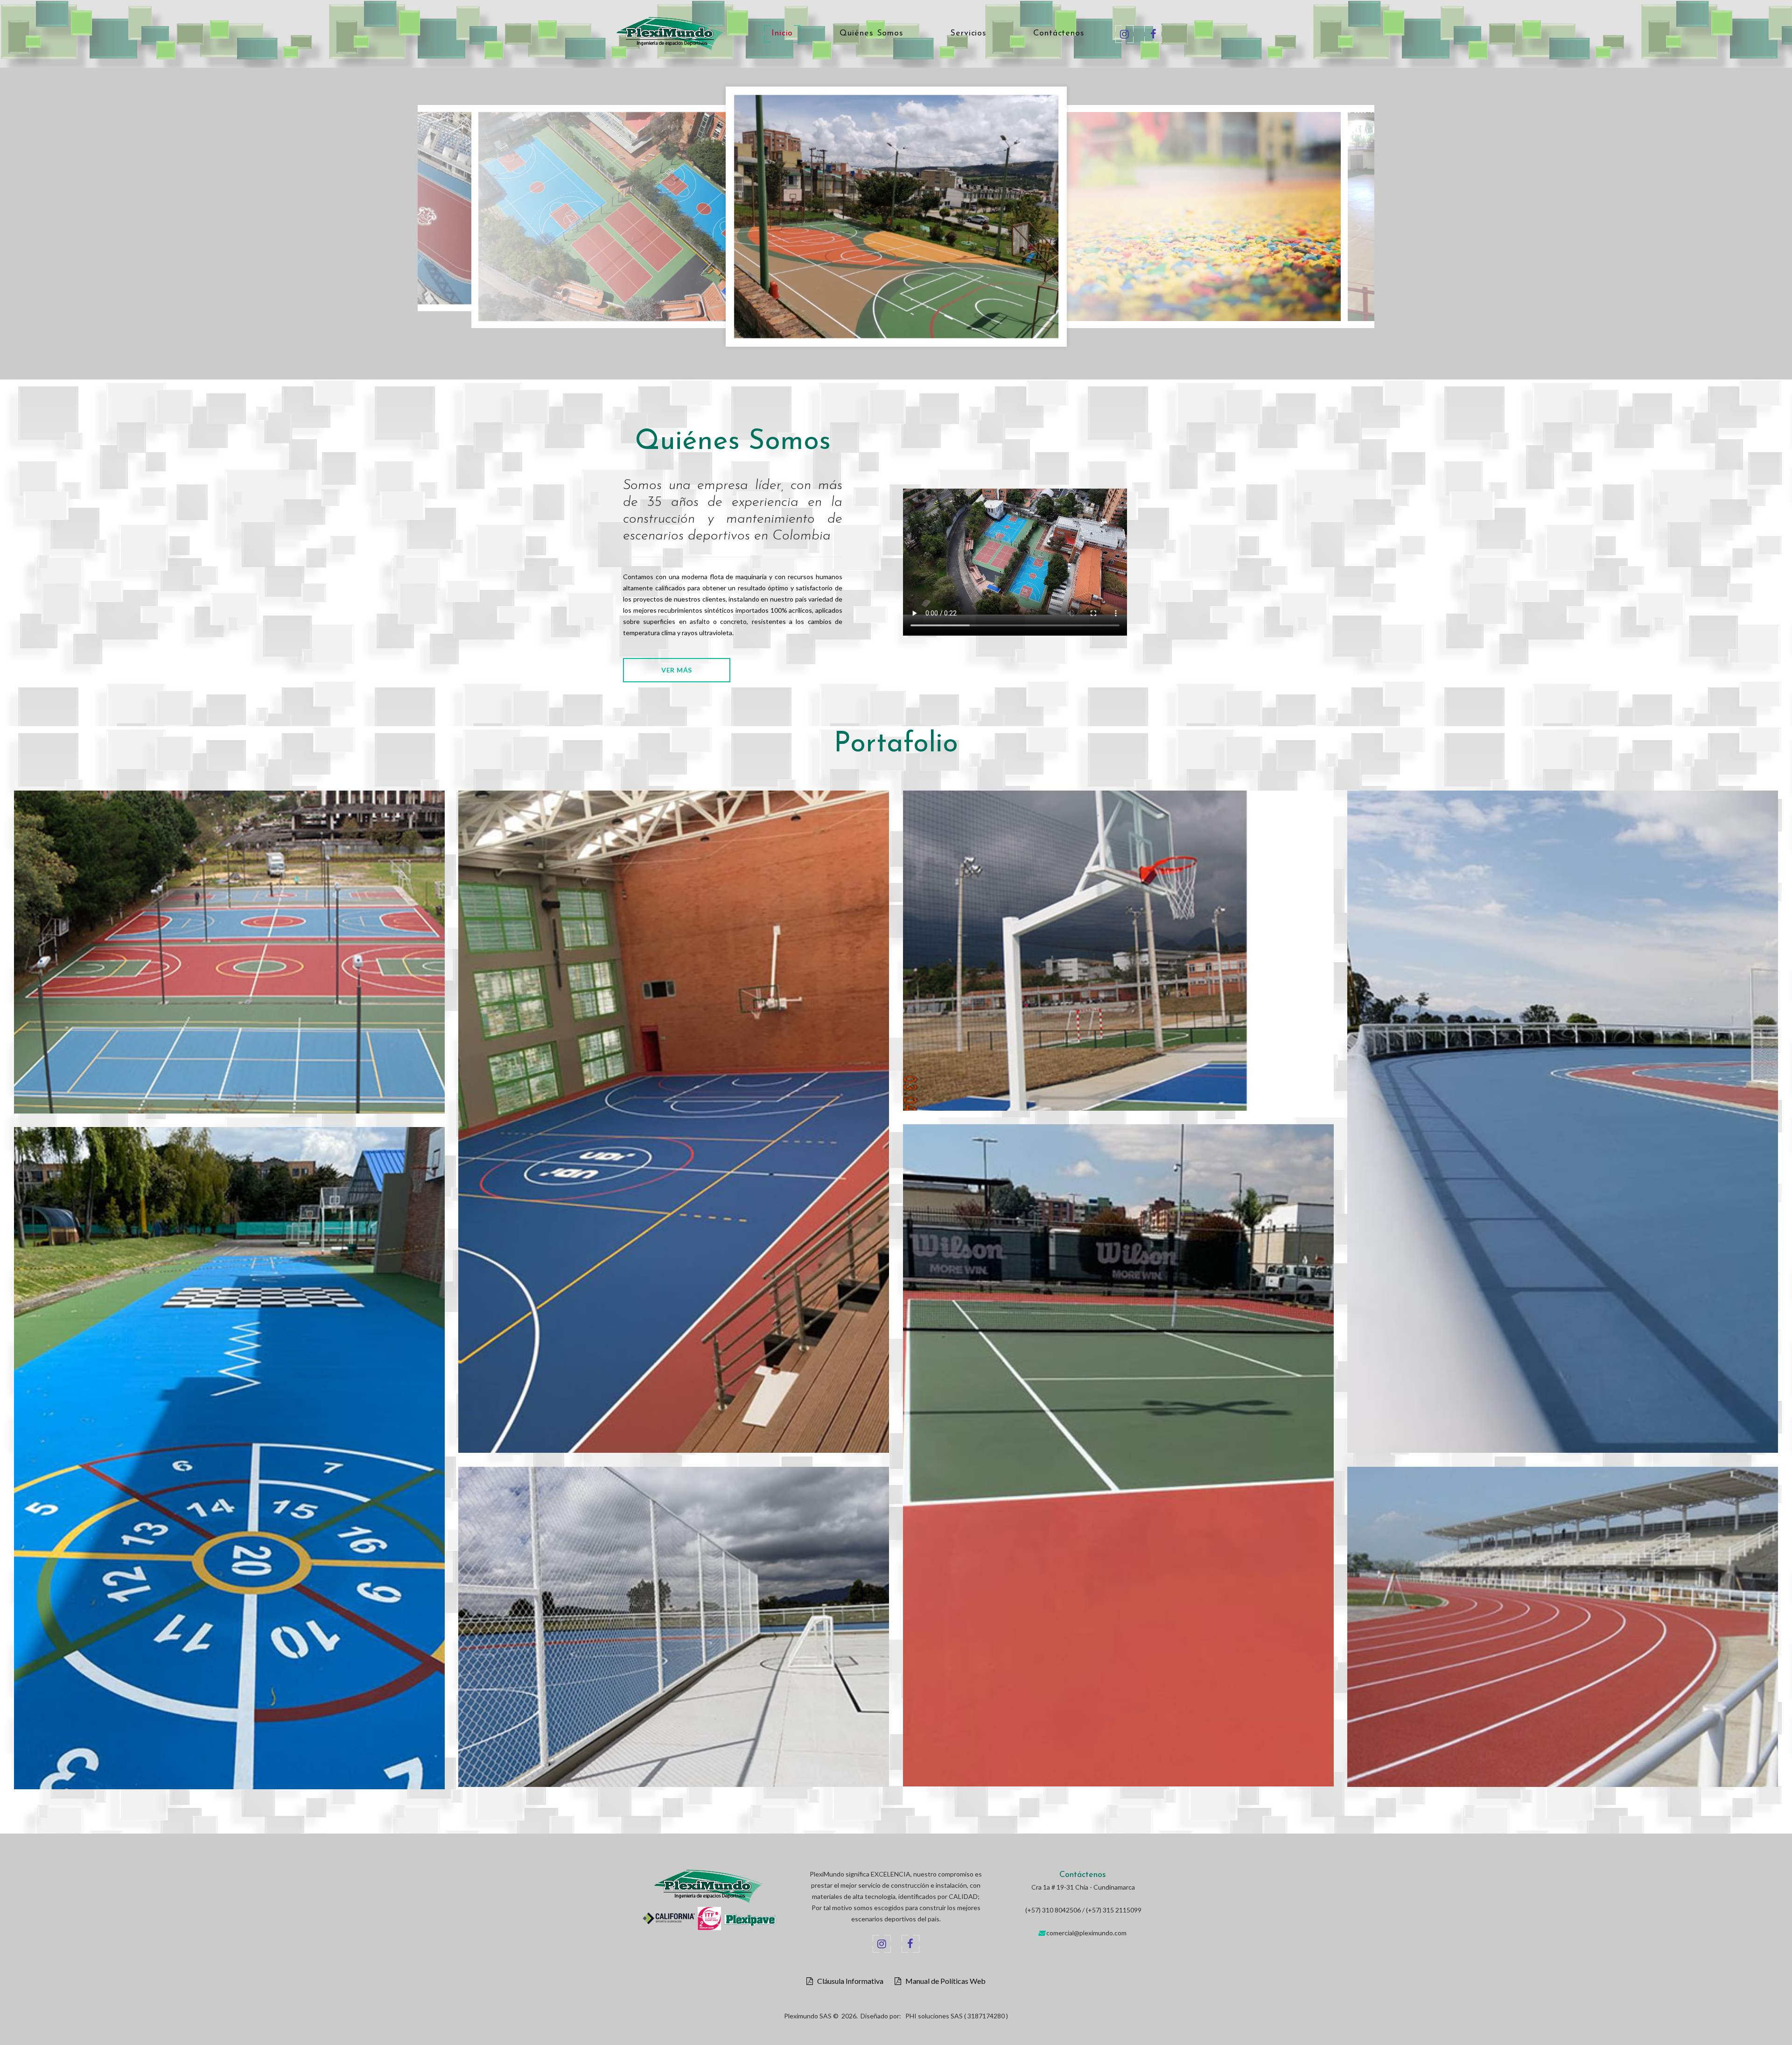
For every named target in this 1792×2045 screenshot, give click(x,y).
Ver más (677, 670)
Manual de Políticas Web (943, 1981)
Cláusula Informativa (848, 1981)
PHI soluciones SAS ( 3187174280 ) (957, 2016)
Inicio (782, 34)
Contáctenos (1059, 34)
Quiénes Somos (871, 34)
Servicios (968, 34)
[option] (702, 210)
